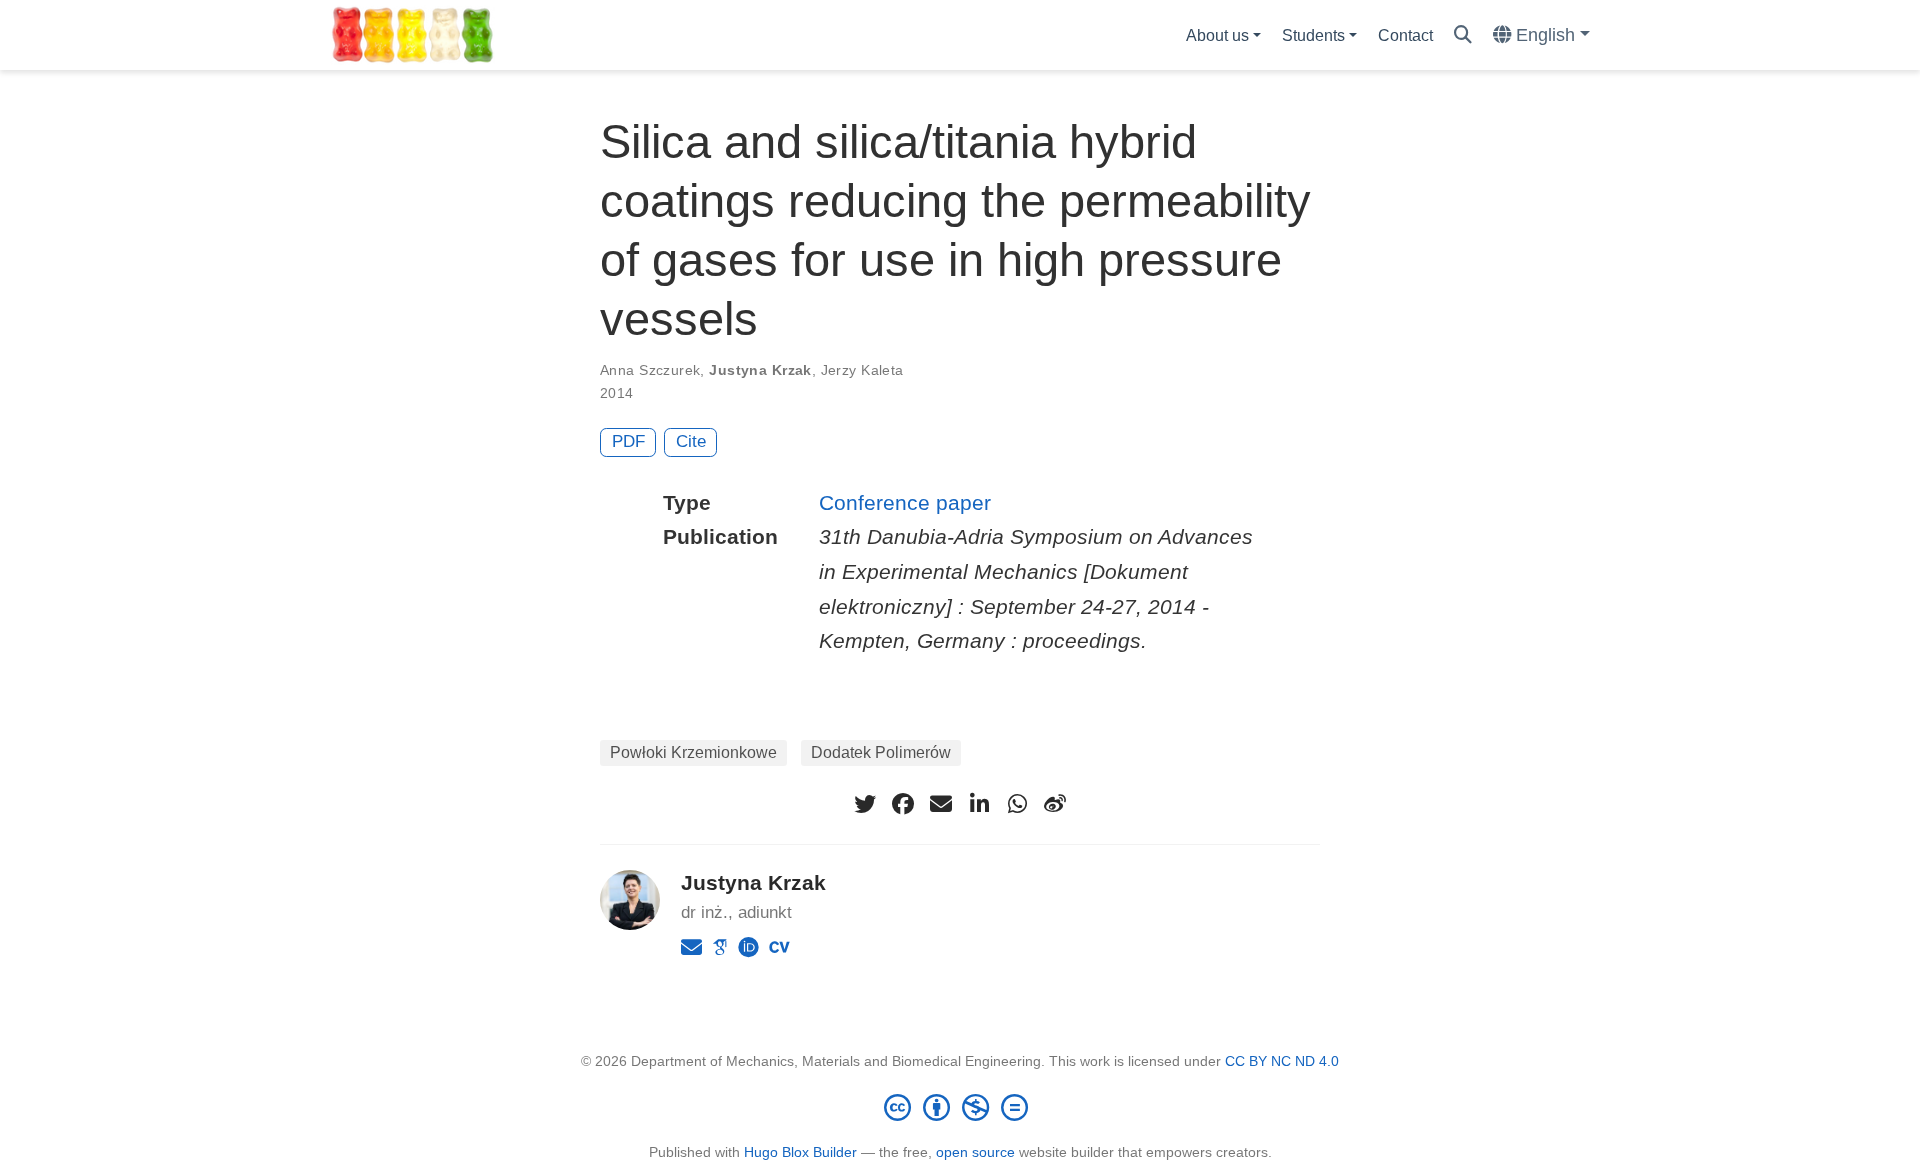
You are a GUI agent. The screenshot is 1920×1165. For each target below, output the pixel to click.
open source (975, 1152)
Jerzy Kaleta (862, 370)
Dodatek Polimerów (881, 752)
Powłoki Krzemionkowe (693, 752)
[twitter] (865, 804)
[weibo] (1055, 804)
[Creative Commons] (960, 1107)
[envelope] (941, 804)
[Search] (1463, 35)
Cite (691, 441)
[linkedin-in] (979, 804)
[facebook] (903, 804)
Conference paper (905, 502)
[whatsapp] (1017, 804)
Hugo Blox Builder (800, 1152)
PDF (628, 441)
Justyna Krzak (760, 370)
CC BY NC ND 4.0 (1282, 1061)
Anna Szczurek (650, 370)
